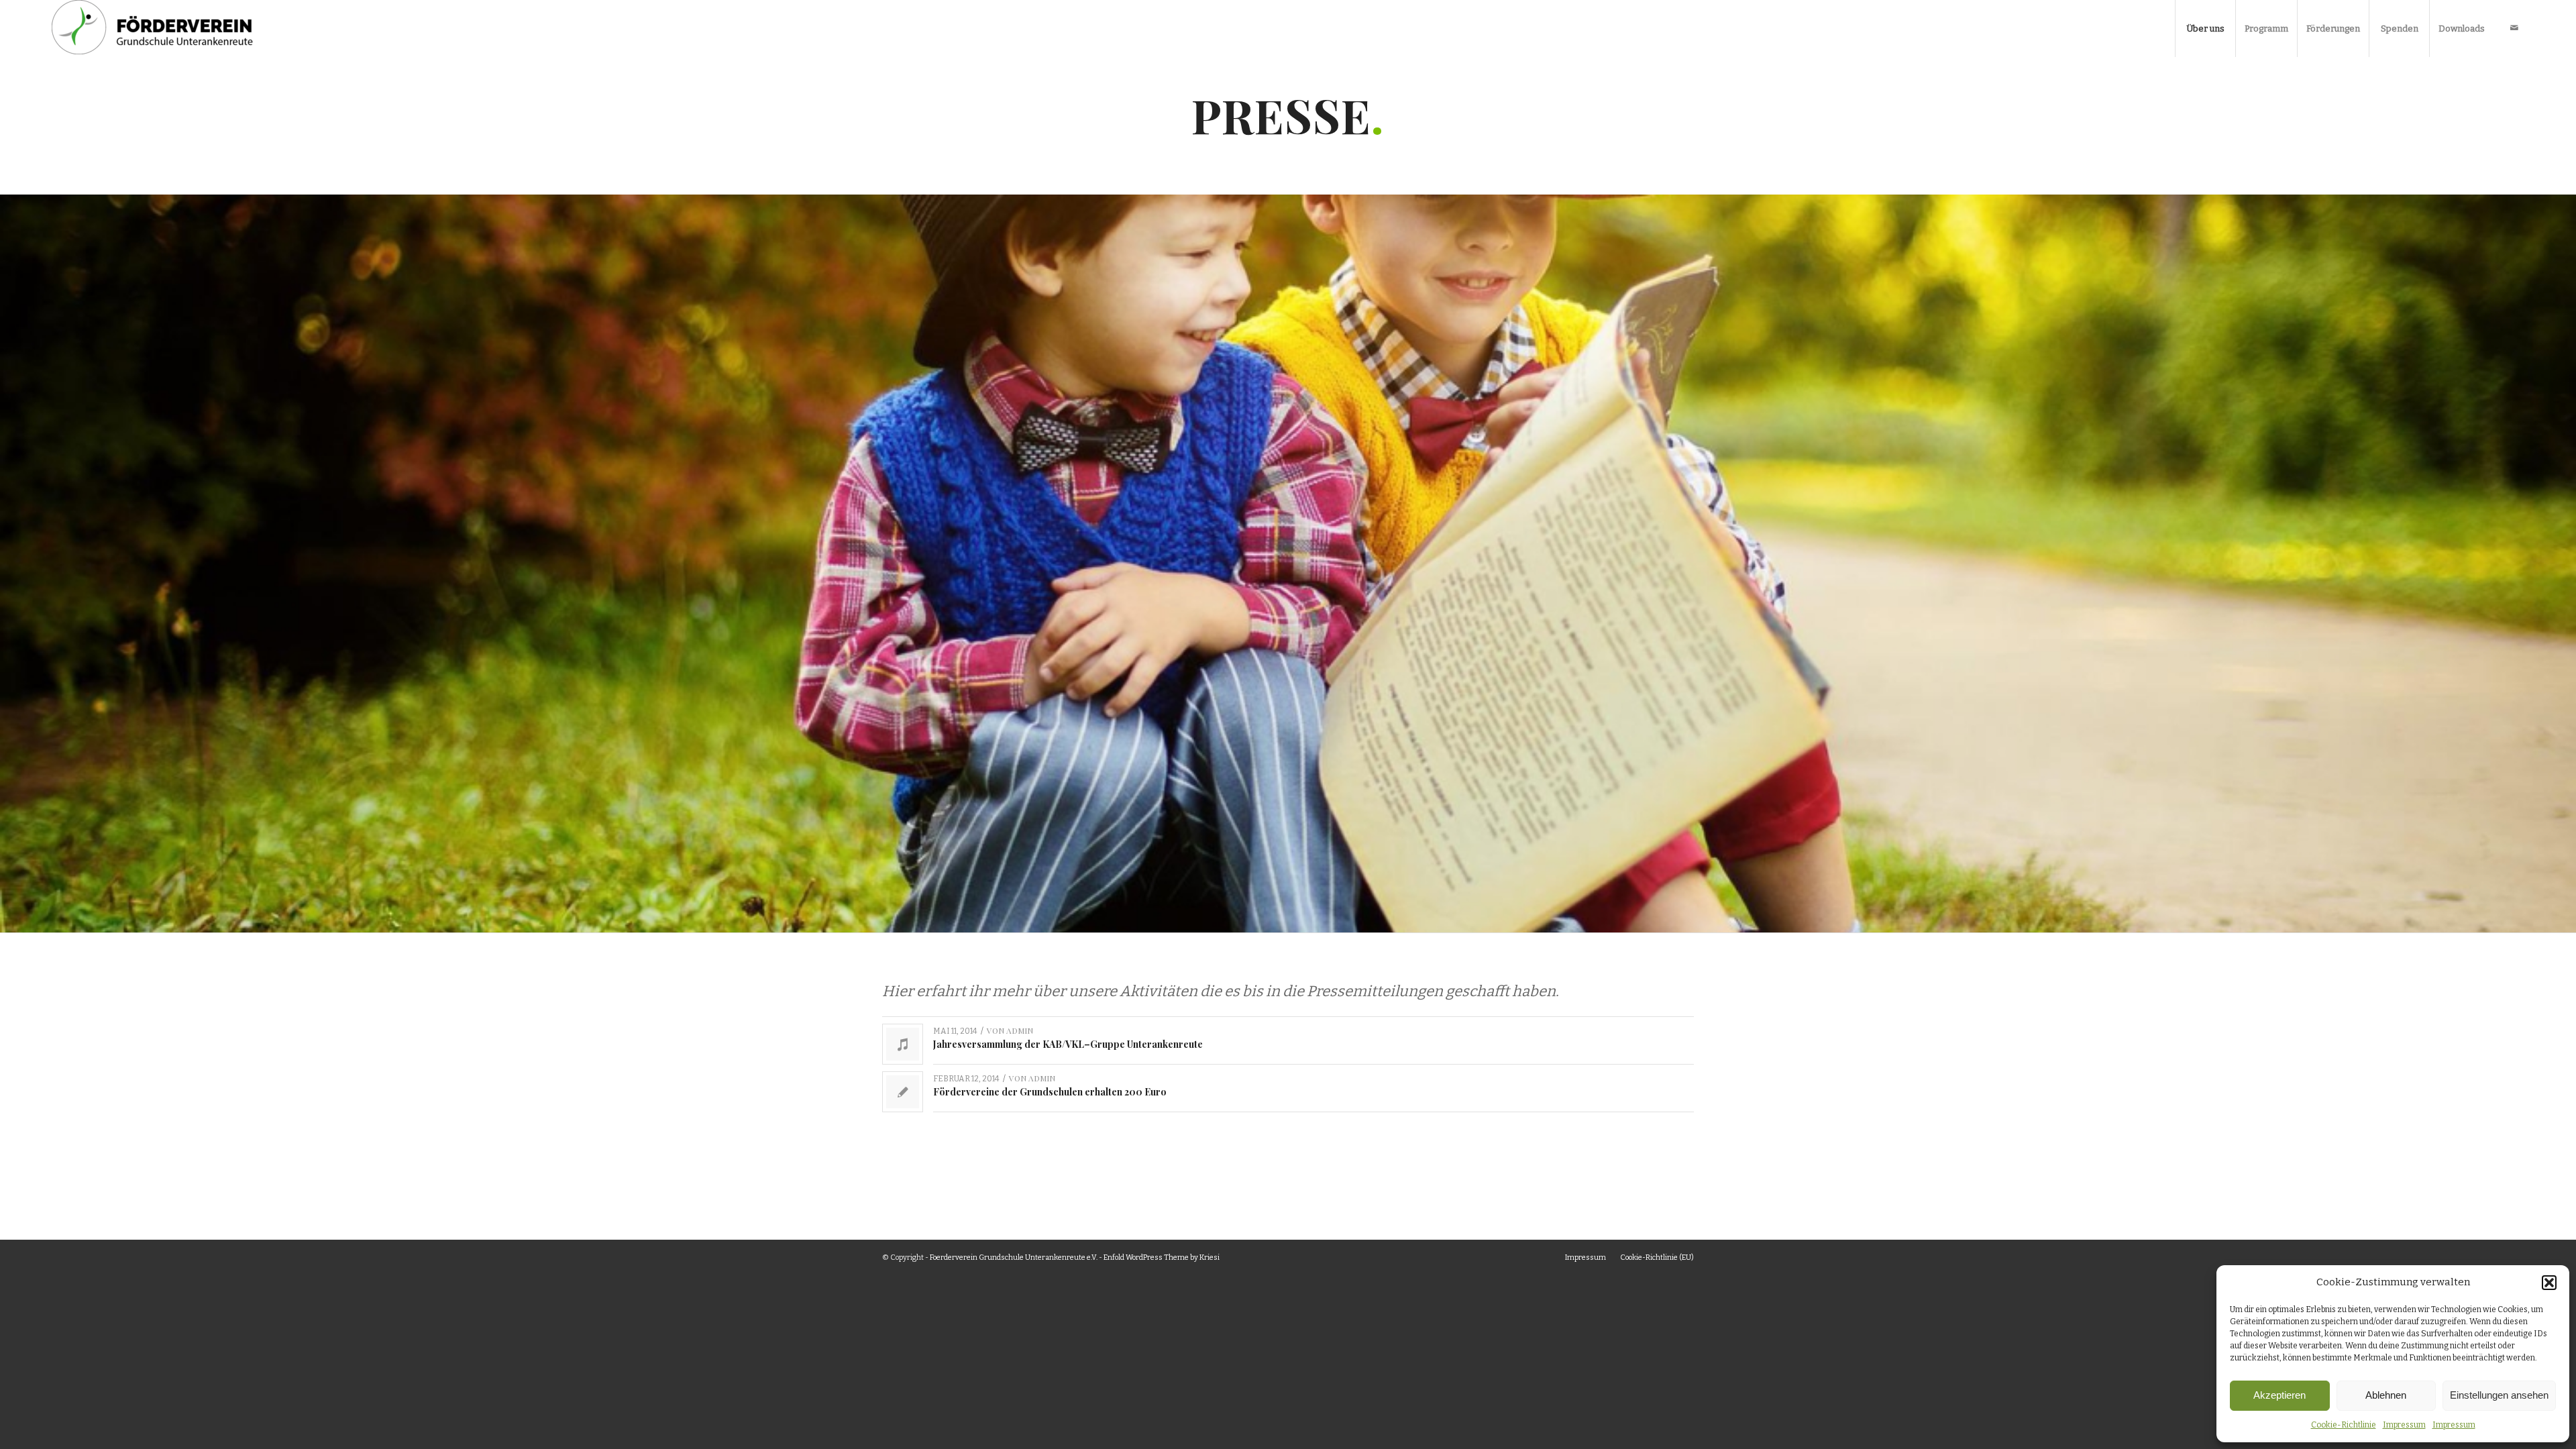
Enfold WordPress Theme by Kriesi (1162, 1257)
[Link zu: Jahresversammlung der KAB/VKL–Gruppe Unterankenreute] (903, 1044)
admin (1020, 1030)
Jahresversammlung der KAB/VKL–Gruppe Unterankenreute (1068, 1044)
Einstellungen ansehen (2499, 1395)
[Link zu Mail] (2514, 28)
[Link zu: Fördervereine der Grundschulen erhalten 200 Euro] (903, 1092)
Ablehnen (2386, 1395)
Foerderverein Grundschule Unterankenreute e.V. (1014, 1257)
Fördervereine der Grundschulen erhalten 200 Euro (1050, 1092)
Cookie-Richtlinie (2344, 1425)
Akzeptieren (2279, 1395)
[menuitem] (2205, 29)
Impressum (2404, 1425)
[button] (2549, 1283)
